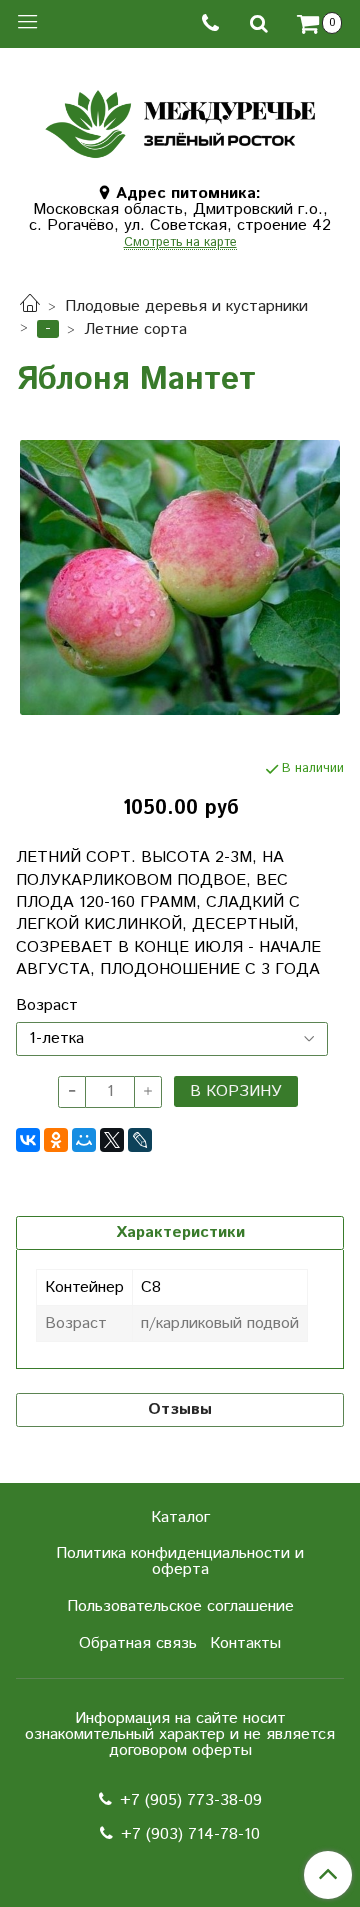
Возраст (47, 1006)
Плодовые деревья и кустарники (186, 306)
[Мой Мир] (84, 1140)
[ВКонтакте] (28, 1140)
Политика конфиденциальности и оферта (180, 1561)
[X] (112, 1140)
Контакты (245, 1643)
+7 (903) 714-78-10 (190, 1834)
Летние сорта (135, 329)
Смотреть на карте (180, 243)
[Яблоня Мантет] (180, 577)
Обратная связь (138, 1643)
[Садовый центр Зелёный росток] (179, 119)
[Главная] (30, 306)
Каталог (180, 1517)
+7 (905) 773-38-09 (191, 1800)
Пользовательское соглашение (180, 1606)
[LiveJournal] (140, 1140)
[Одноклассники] (56, 1140)
